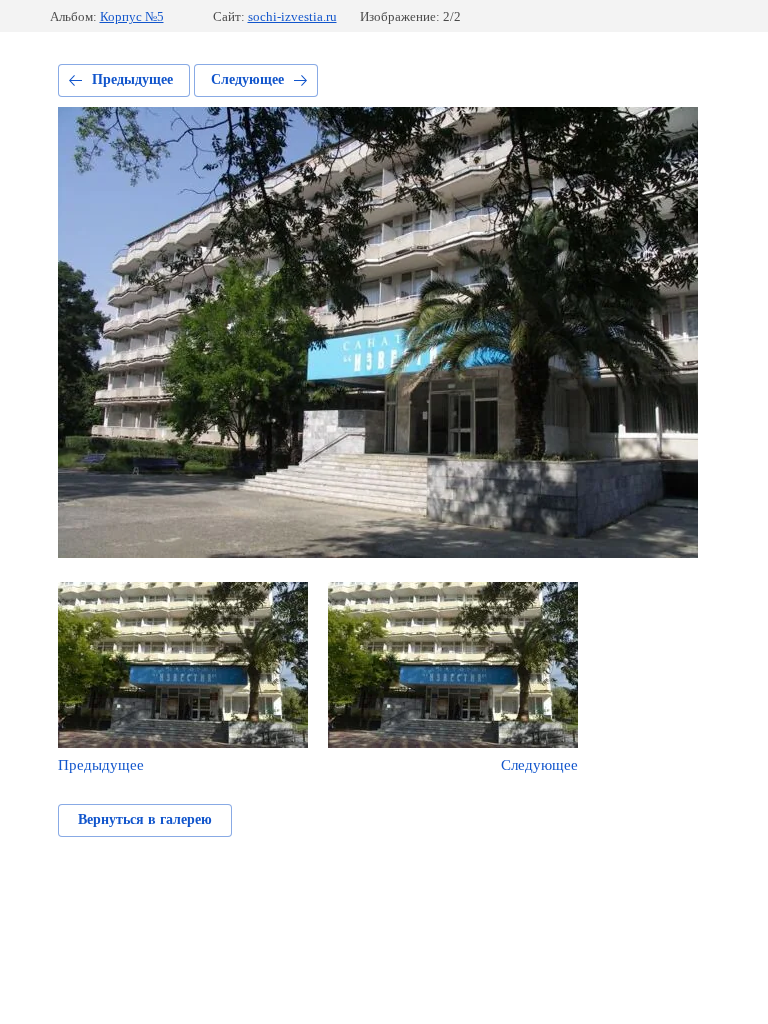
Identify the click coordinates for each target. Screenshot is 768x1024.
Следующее (247, 79)
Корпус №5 (132, 16)
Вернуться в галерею (145, 819)
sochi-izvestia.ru (292, 16)
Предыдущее (132, 79)
